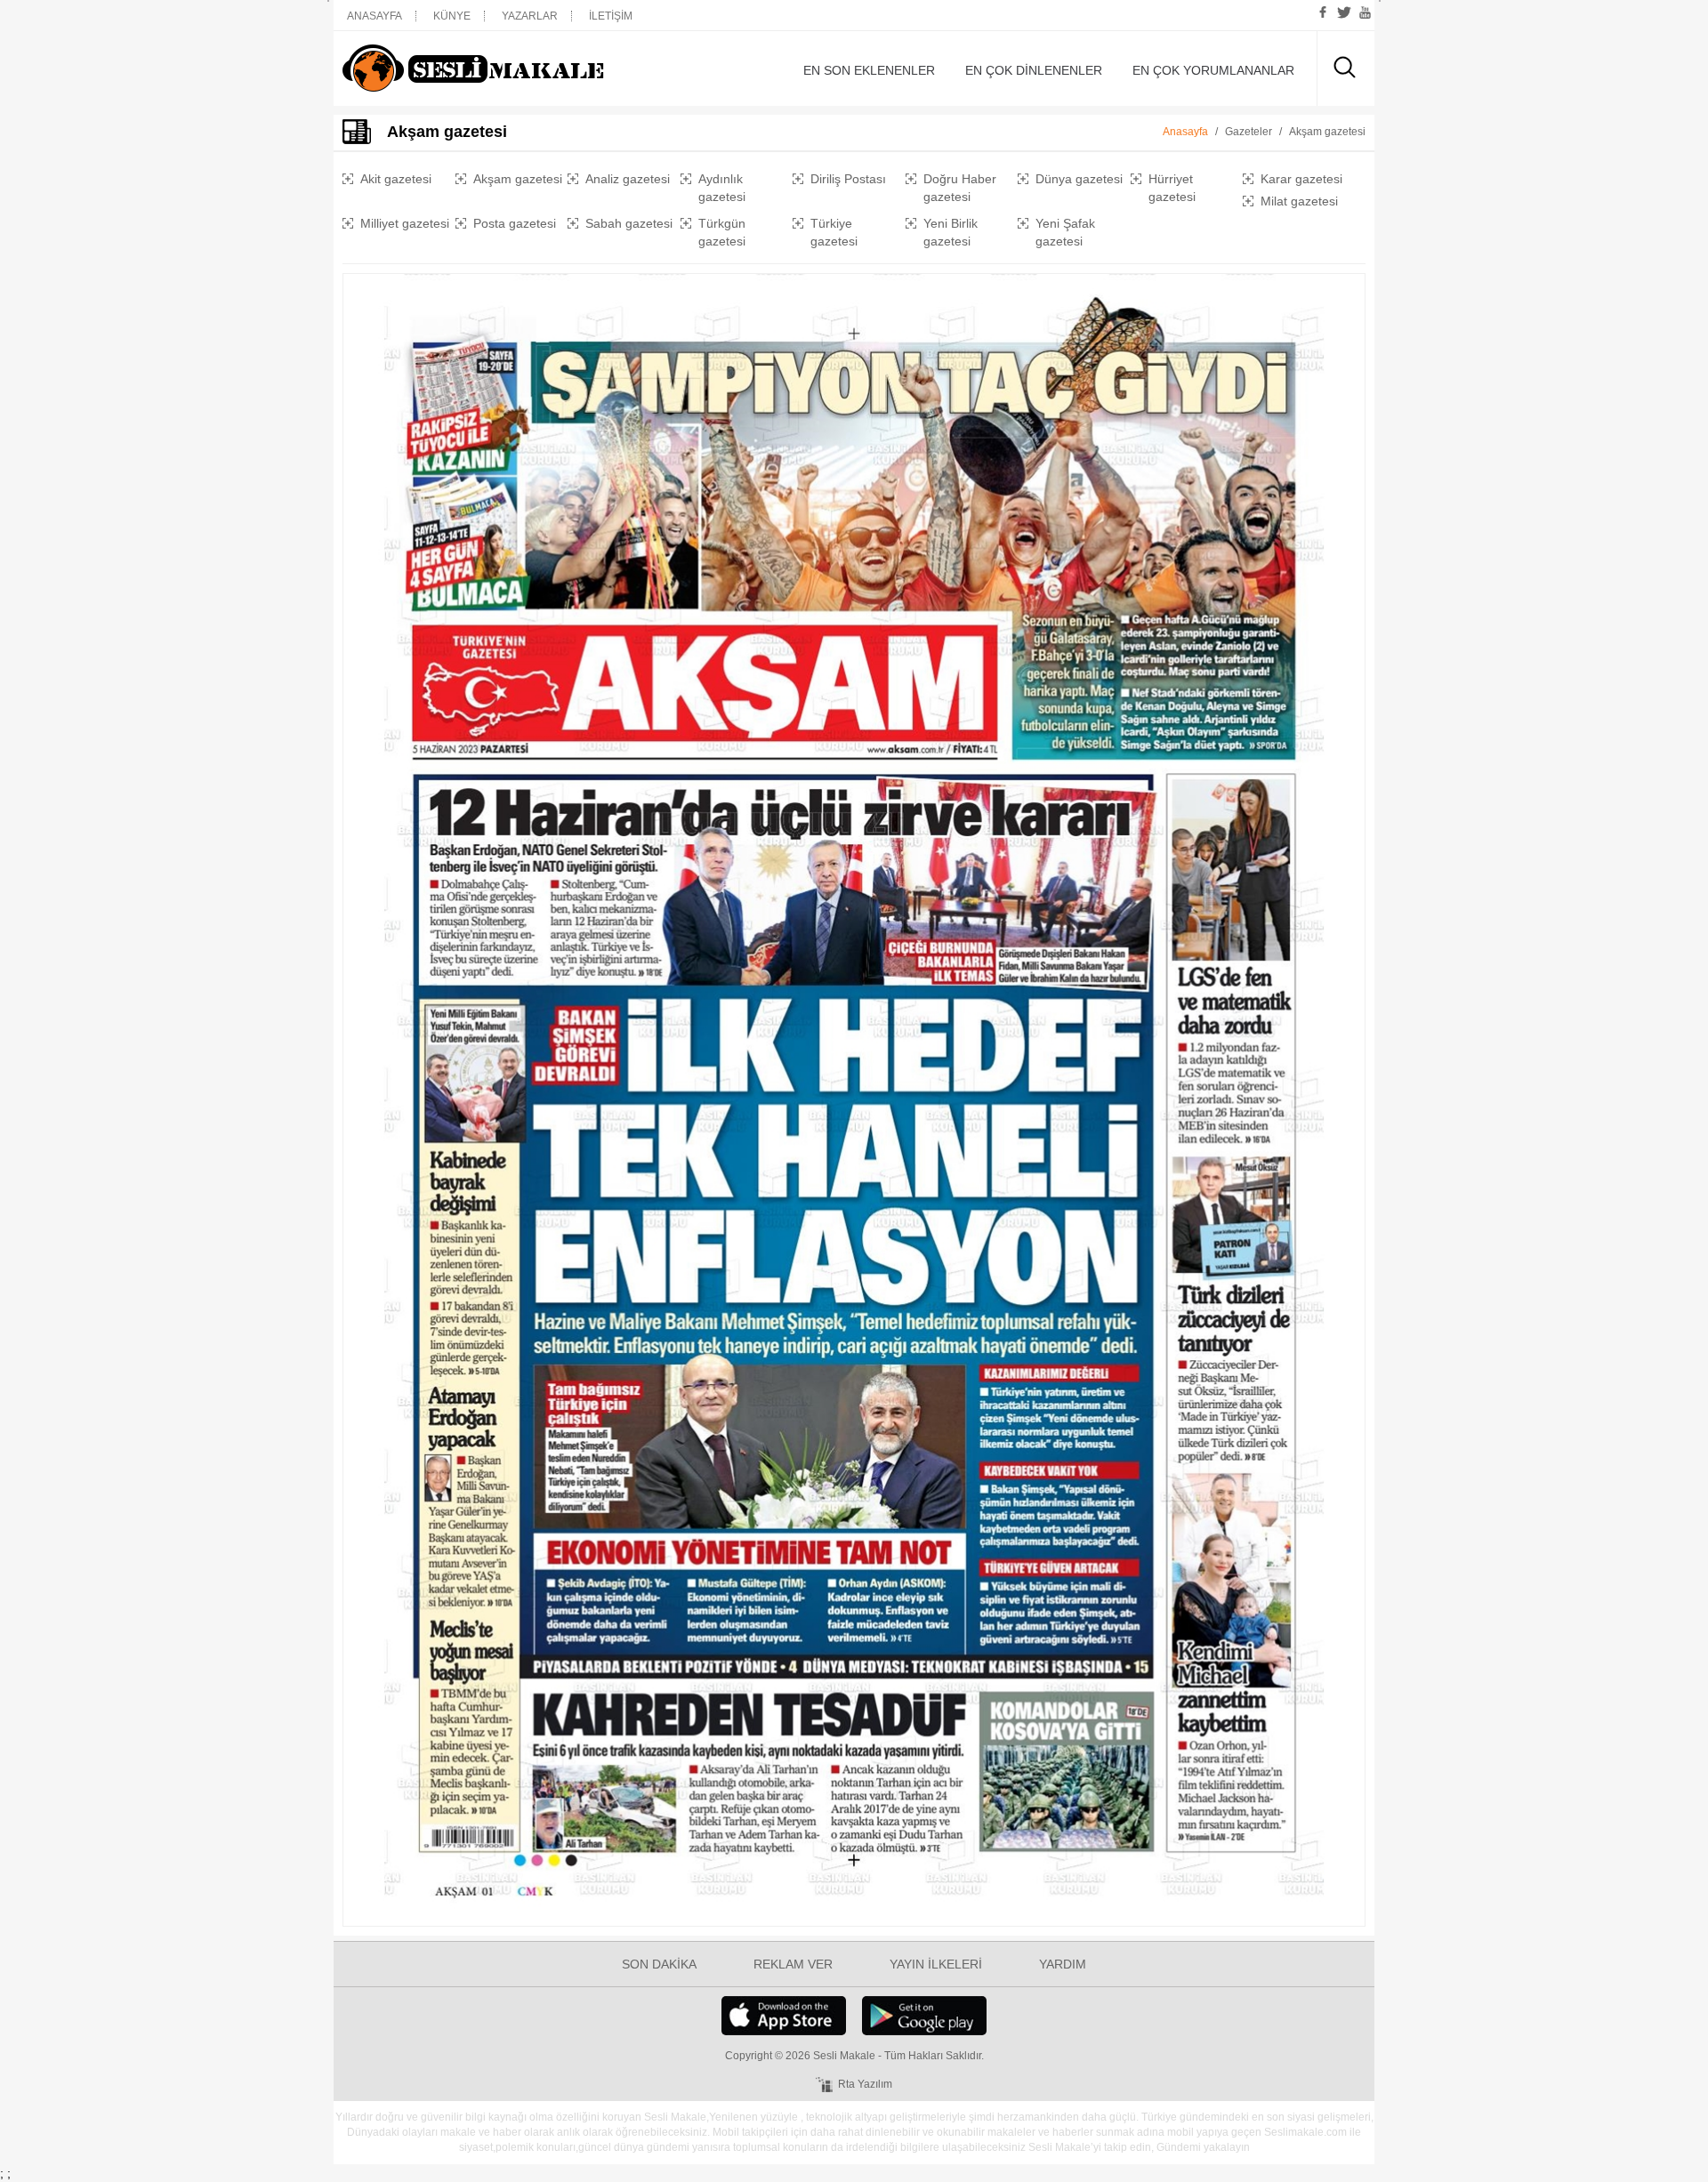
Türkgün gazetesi (722, 232)
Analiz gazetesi (628, 179)
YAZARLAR (530, 16)
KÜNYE (452, 16)
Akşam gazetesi (518, 179)
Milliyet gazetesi (405, 223)
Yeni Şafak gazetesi (1065, 232)
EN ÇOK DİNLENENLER (1034, 70)
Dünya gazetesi (1079, 179)
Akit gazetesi (396, 179)
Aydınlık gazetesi (722, 188)
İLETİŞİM (611, 16)
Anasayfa (1185, 132)
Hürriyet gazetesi (1172, 188)
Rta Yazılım (865, 2084)
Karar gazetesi (1301, 179)
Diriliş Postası (848, 179)
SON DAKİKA (659, 1964)
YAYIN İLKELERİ (936, 1964)
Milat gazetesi (1299, 201)
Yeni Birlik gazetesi (951, 232)
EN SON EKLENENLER (869, 70)
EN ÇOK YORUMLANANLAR (1213, 70)
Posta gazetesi (515, 223)
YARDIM (1063, 1964)
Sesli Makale (503, 68)
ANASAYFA (375, 16)
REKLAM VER (793, 1964)
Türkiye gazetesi (834, 232)
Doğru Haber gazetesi (960, 188)
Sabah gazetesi (629, 223)
